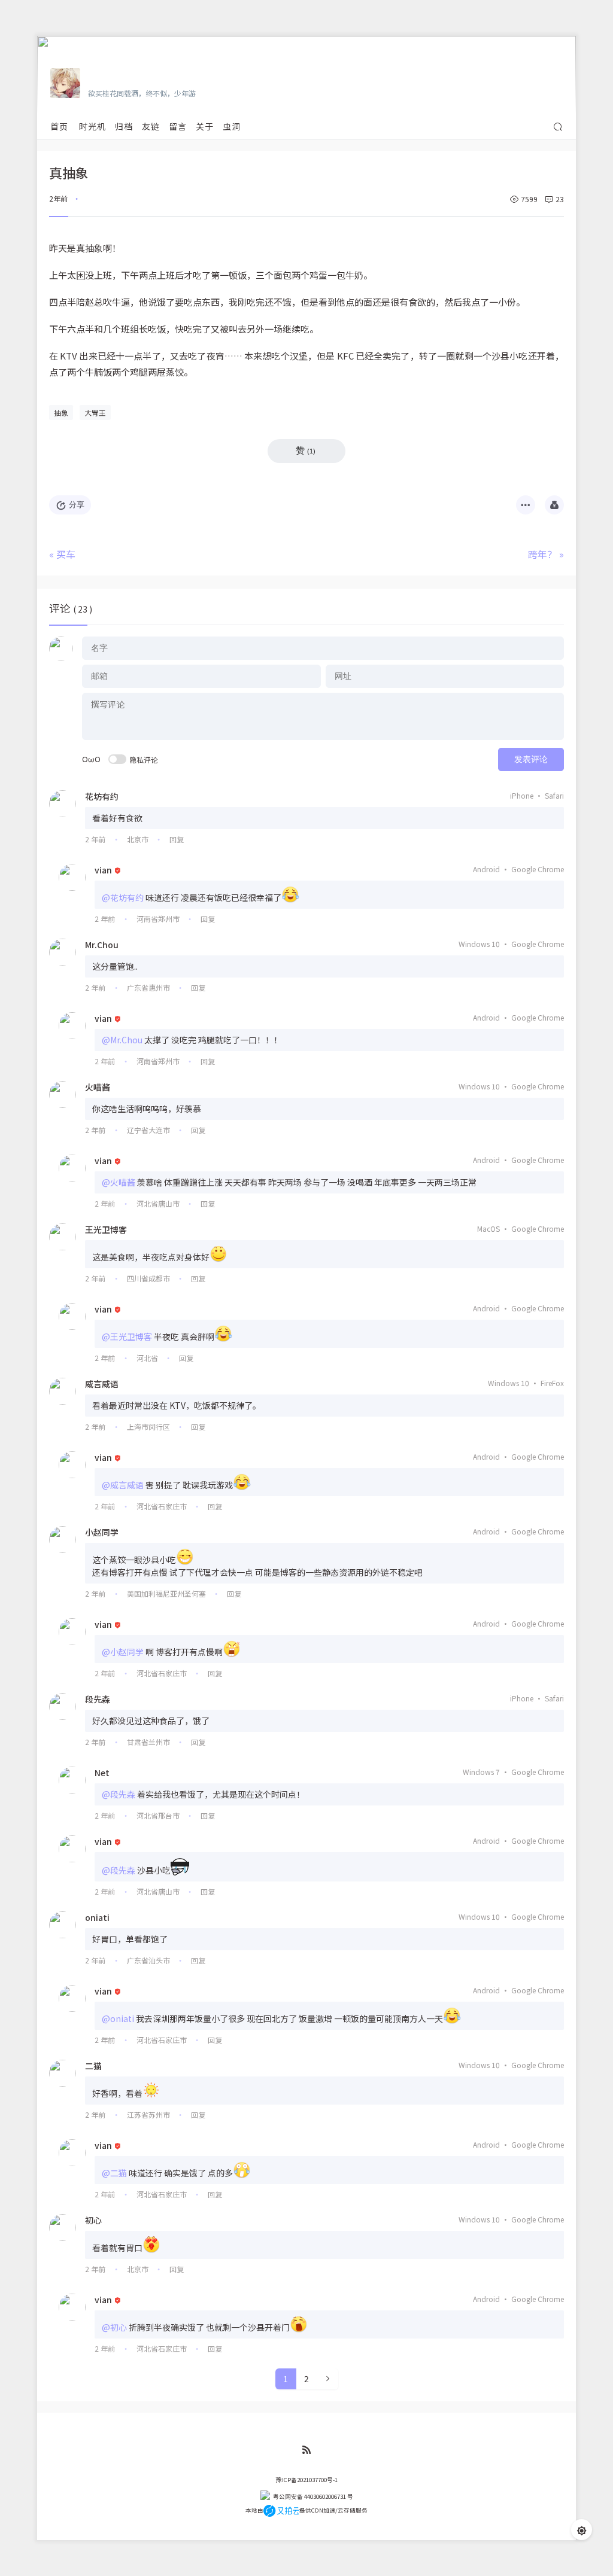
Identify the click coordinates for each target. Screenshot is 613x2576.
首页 (59, 126)
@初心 (114, 2327)
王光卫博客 (106, 1229)
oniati (97, 1917)
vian (103, 870)
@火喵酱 (119, 1182)
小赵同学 (102, 1532)
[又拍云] (281, 2510)
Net (102, 1773)
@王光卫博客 (127, 1336)
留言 (178, 126)
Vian (98, 76)
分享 (77, 505)
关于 (205, 126)
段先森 (98, 1699)
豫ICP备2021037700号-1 (307, 2480)
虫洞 (232, 126)
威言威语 (102, 1384)
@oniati (118, 2018)
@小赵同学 (123, 1652)
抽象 (61, 412)
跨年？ (542, 554)
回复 (177, 839)
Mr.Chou (102, 945)
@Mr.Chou (122, 1040)
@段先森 (119, 1794)
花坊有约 (102, 796)
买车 (66, 554)
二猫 (93, 2066)
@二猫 (114, 2173)
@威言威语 (123, 1485)
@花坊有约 (123, 897)
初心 (93, 2220)
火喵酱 (98, 1087)
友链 (151, 126)
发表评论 (531, 759)
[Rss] (306, 2450)
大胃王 (95, 412)
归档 (124, 126)
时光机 (92, 126)
